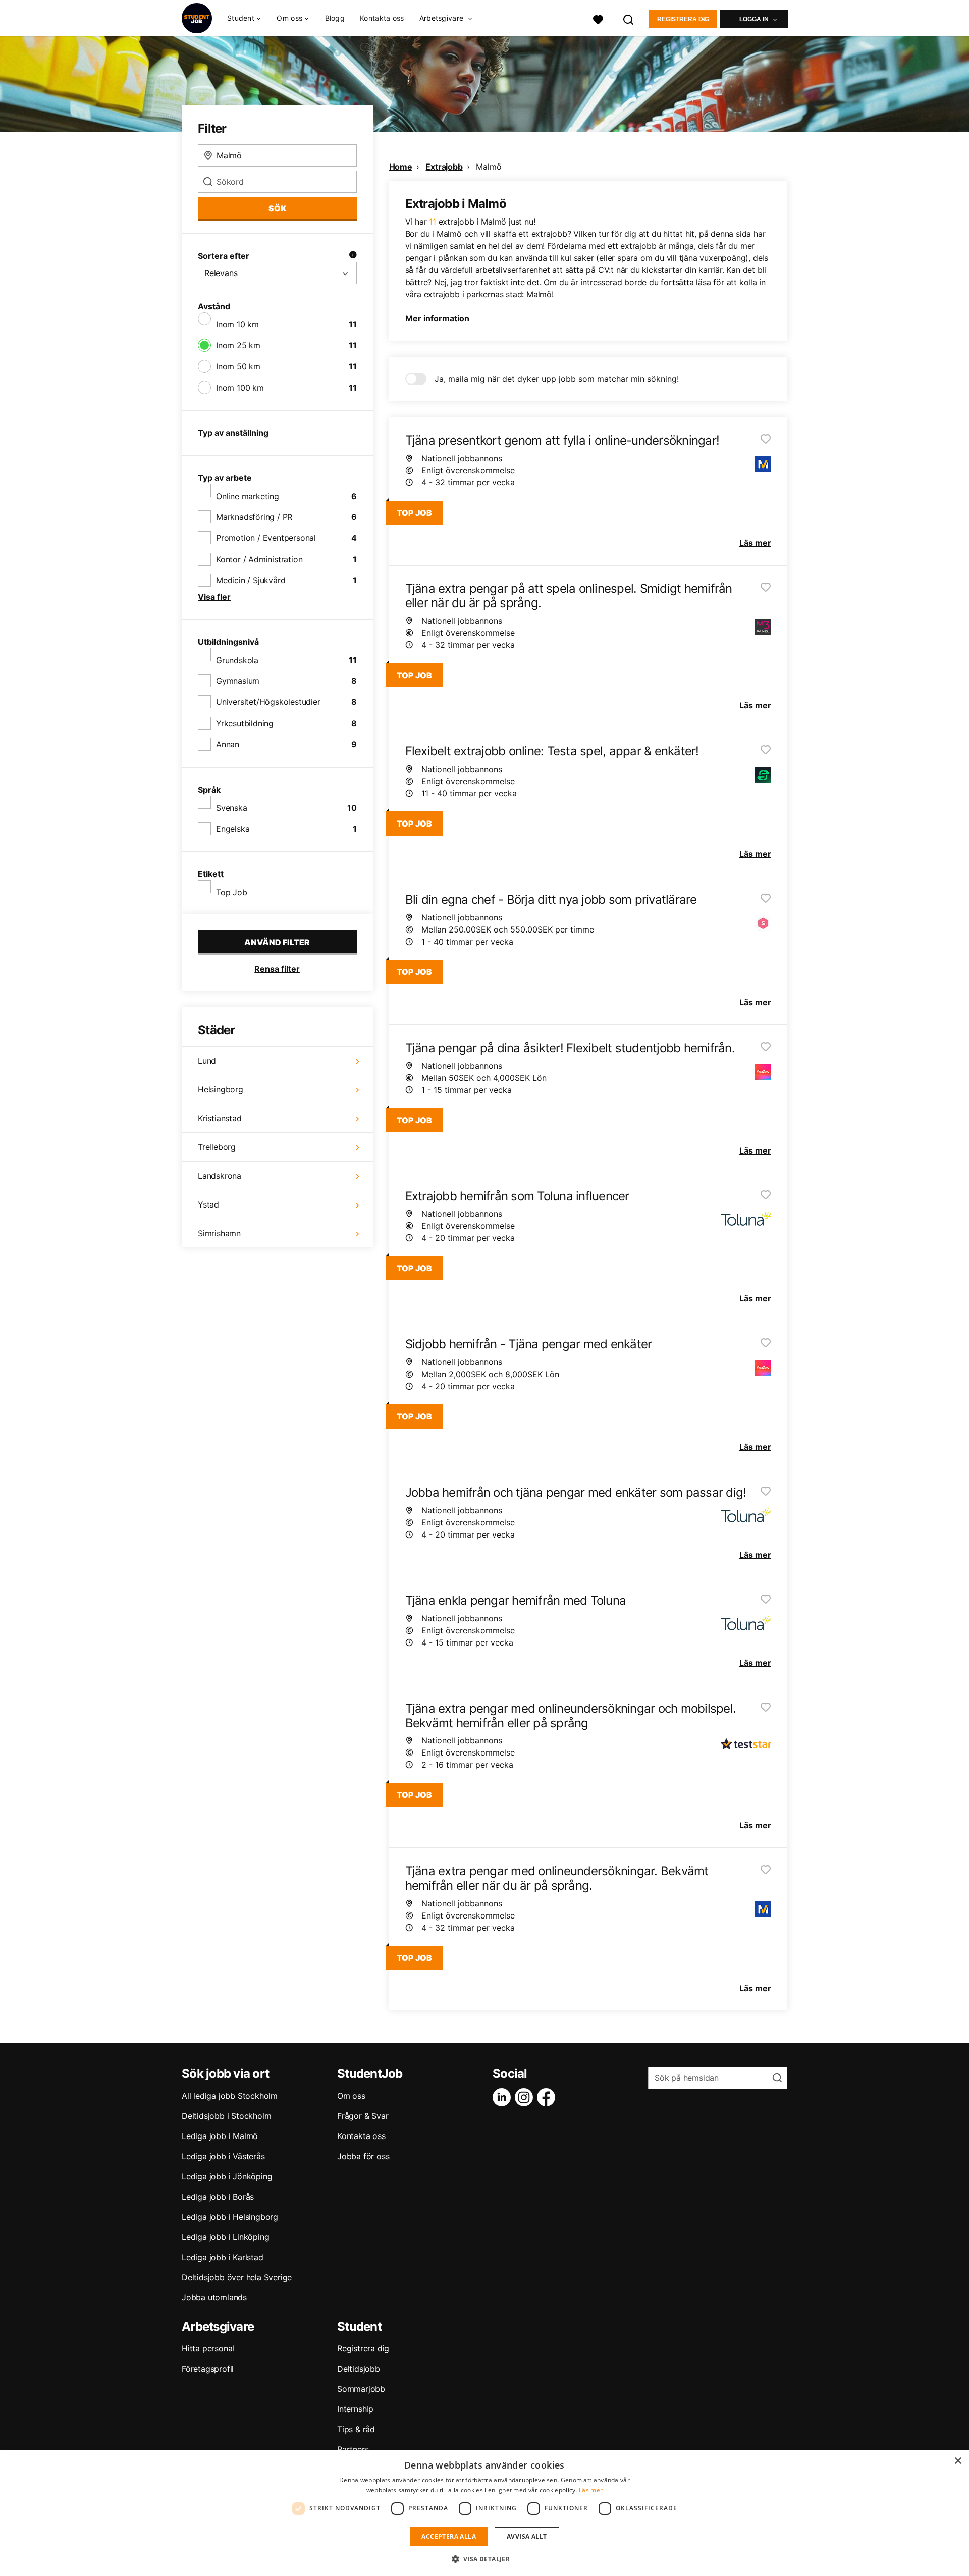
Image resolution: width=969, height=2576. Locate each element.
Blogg (335, 18)
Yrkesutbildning (245, 723)
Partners (353, 2449)
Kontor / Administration (259, 559)
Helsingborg (221, 1089)
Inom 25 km (238, 345)
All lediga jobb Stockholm (230, 2096)
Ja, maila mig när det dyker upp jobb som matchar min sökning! (557, 379)
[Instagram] (526, 2097)
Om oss (351, 2096)
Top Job (232, 892)
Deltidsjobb (359, 2369)
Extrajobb (444, 167)
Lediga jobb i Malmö (220, 2136)
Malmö (489, 167)
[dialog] (484, 2513)
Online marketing (248, 496)
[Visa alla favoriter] (598, 18)
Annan (228, 744)
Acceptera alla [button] (449, 2536)
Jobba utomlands (214, 2297)
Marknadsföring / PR (254, 517)
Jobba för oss (363, 2156)
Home (401, 167)
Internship (355, 2409)
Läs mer (591, 2490)
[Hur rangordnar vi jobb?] (353, 256)
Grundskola (237, 660)
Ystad (208, 1204)
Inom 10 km (237, 324)
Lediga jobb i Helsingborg (230, 2217)
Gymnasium (238, 681)
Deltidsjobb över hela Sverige (237, 2277)
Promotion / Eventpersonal (266, 538)
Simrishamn (219, 1233)
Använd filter (277, 942)
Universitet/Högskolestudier (268, 702)
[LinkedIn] (504, 2097)
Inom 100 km (240, 388)
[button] (485, 2559)
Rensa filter (277, 969)
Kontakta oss (382, 18)
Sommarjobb (361, 2389)
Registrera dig (683, 19)
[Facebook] (548, 2097)
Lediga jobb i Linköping (225, 2237)
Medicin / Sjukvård (251, 580)
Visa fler (214, 597)
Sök (277, 208)
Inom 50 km (238, 366)
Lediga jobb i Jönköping (227, 2176)
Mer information (437, 318)
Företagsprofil (208, 2369)
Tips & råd (356, 2429)
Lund (207, 1061)
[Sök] (629, 18)
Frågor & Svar (363, 2116)
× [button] (958, 2461)
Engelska (233, 829)
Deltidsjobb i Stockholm (226, 2116)
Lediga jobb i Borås (218, 2197)
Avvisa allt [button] (527, 2536)
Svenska (232, 808)
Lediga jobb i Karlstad (223, 2257)
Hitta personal (208, 2348)
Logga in (754, 19)
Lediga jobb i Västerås (223, 2156)
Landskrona (220, 1176)
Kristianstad (220, 1118)
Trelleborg (217, 1147)
